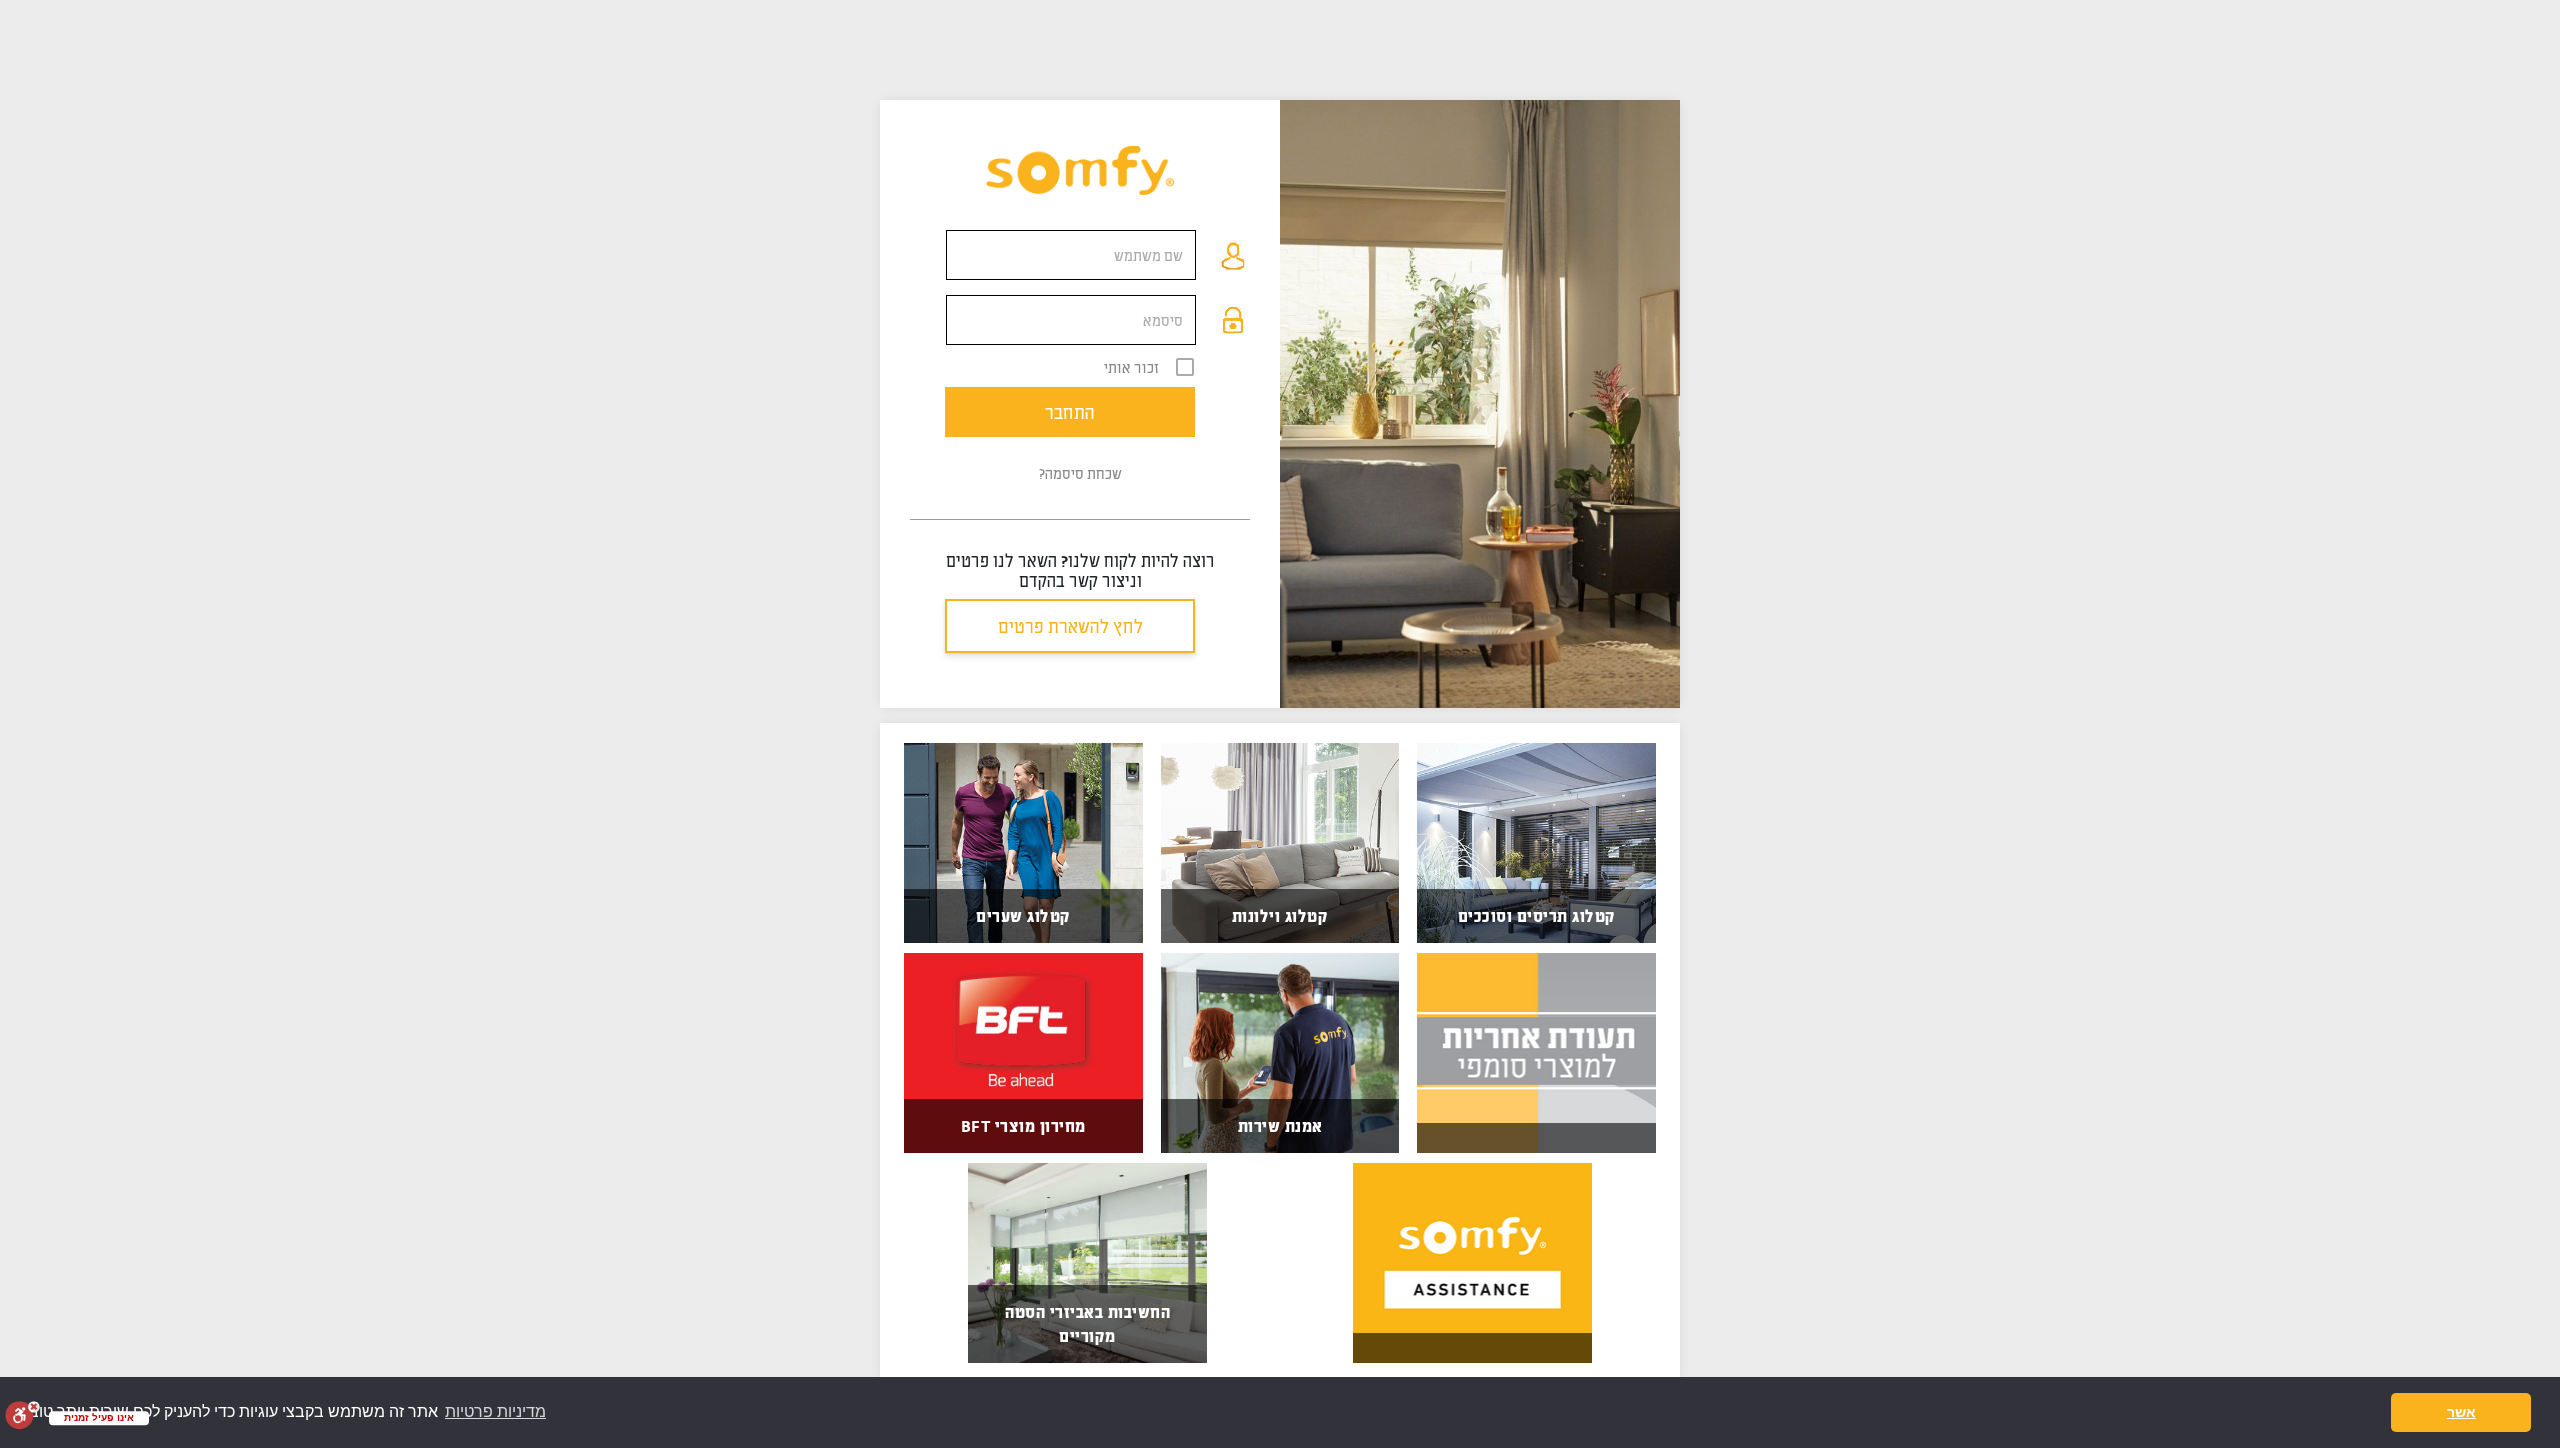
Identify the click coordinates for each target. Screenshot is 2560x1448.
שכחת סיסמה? (1080, 473)
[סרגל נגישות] (22, 1415)
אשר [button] (2461, 1412)
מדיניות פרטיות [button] (495, 1411)
